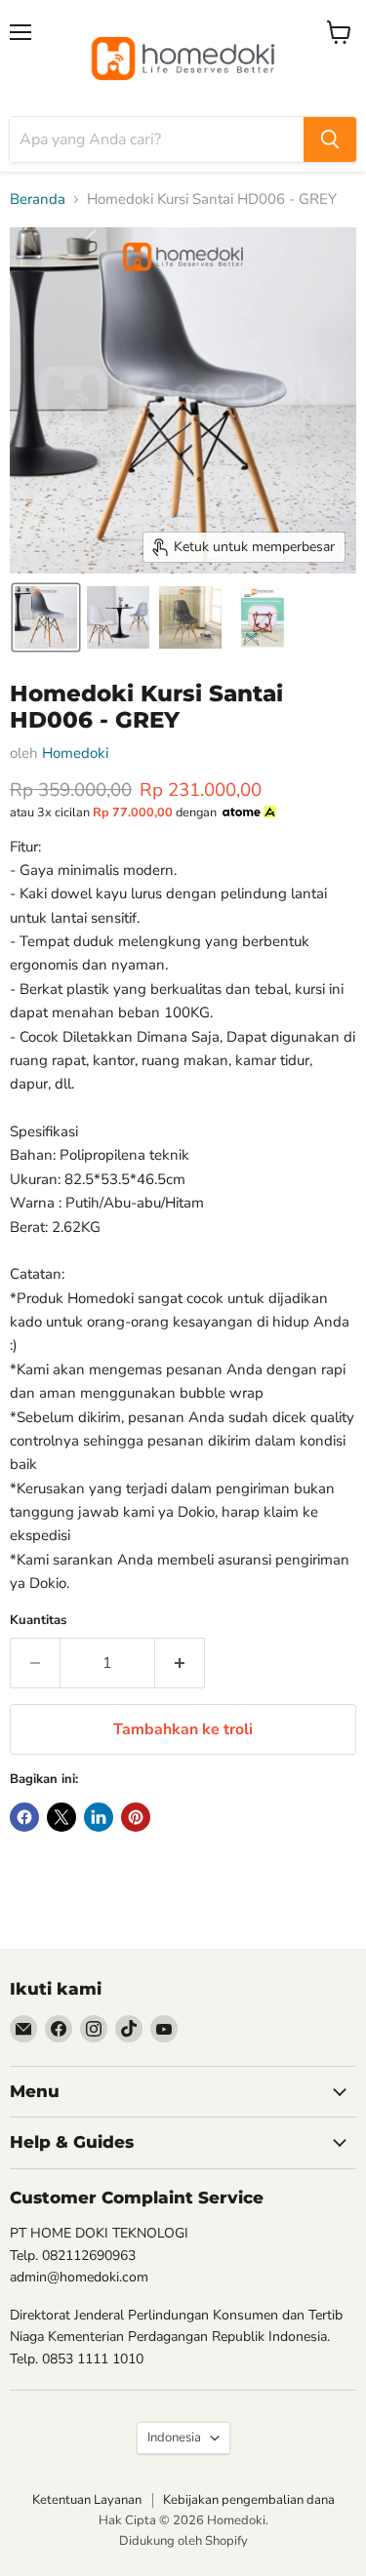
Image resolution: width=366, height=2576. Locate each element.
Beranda (38, 199)
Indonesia (174, 2437)
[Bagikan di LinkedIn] (99, 1817)
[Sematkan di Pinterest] (136, 1817)
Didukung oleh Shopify (183, 2541)
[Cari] (330, 139)
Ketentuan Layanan (87, 2500)
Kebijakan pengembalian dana (249, 2500)
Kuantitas (38, 1621)
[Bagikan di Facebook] (24, 1817)
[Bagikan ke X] (61, 1817)
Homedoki (75, 753)
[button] (46, 617)
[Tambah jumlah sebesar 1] (180, 1663)
